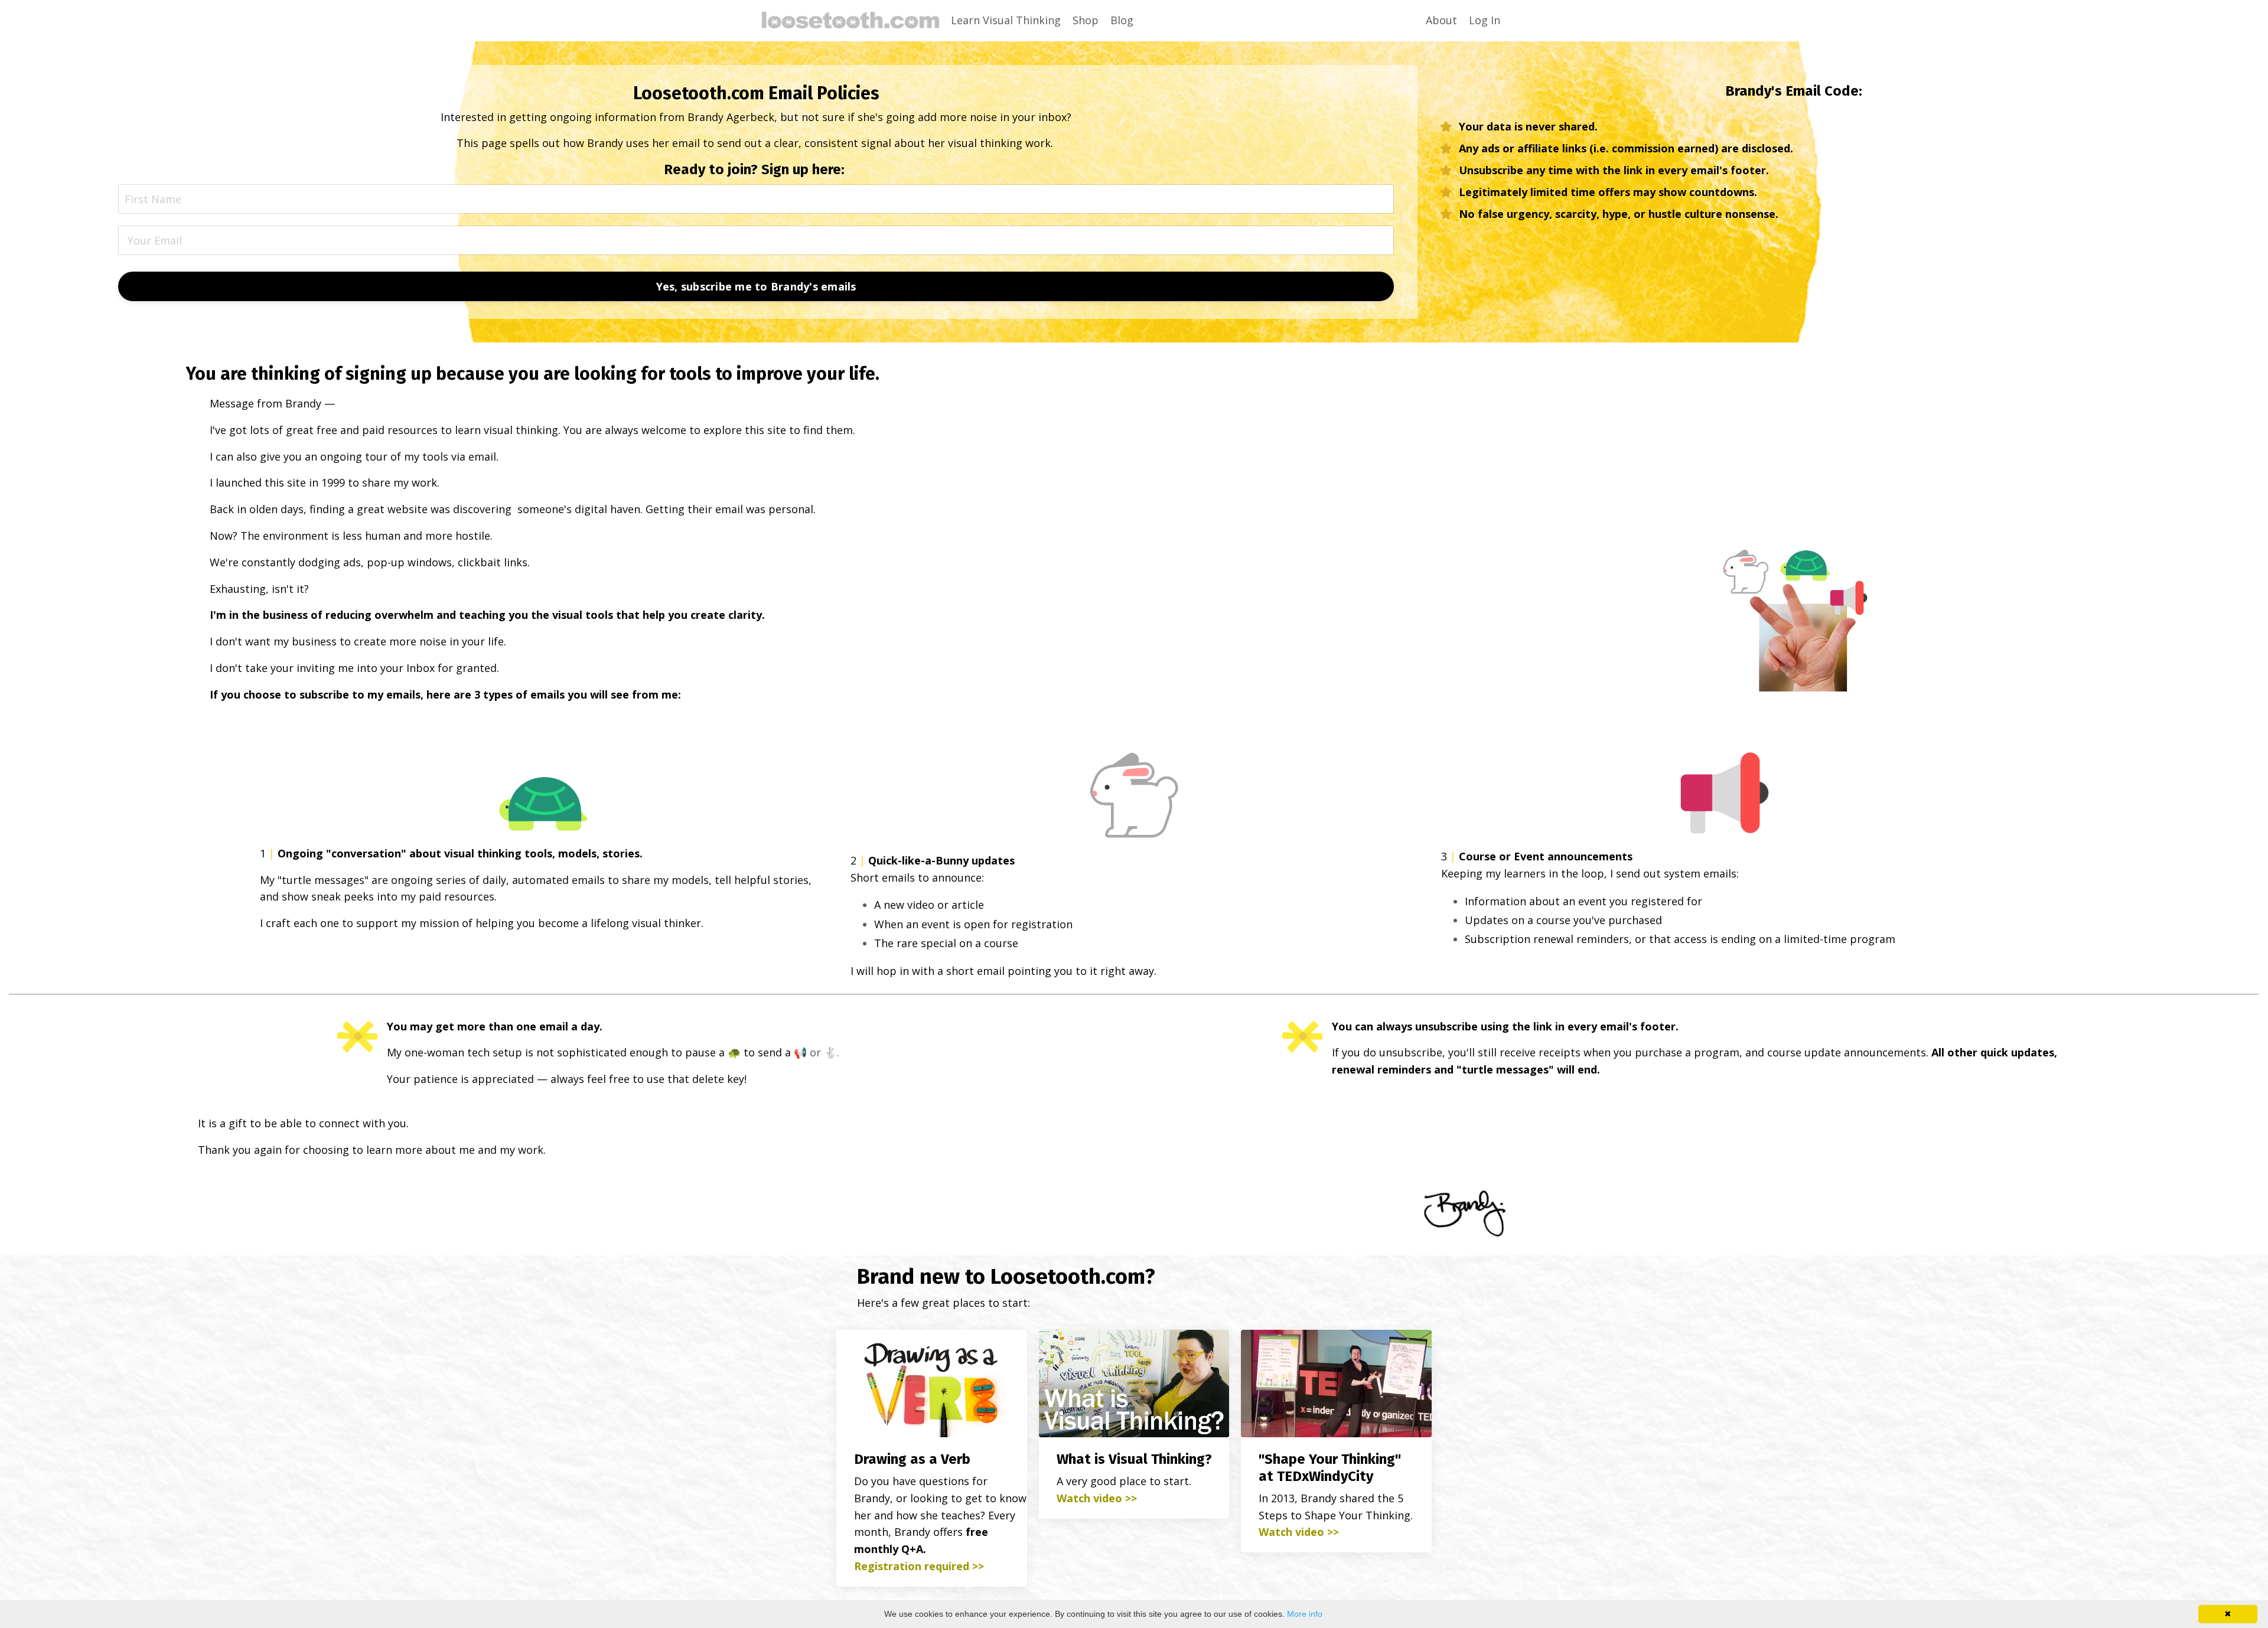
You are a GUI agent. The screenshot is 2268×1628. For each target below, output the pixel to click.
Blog (1122, 20)
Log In (1485, 20)
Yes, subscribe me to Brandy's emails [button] (756, 286)
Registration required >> (919, 1566)
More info (1305, 1614)
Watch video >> (1097, 1498)
